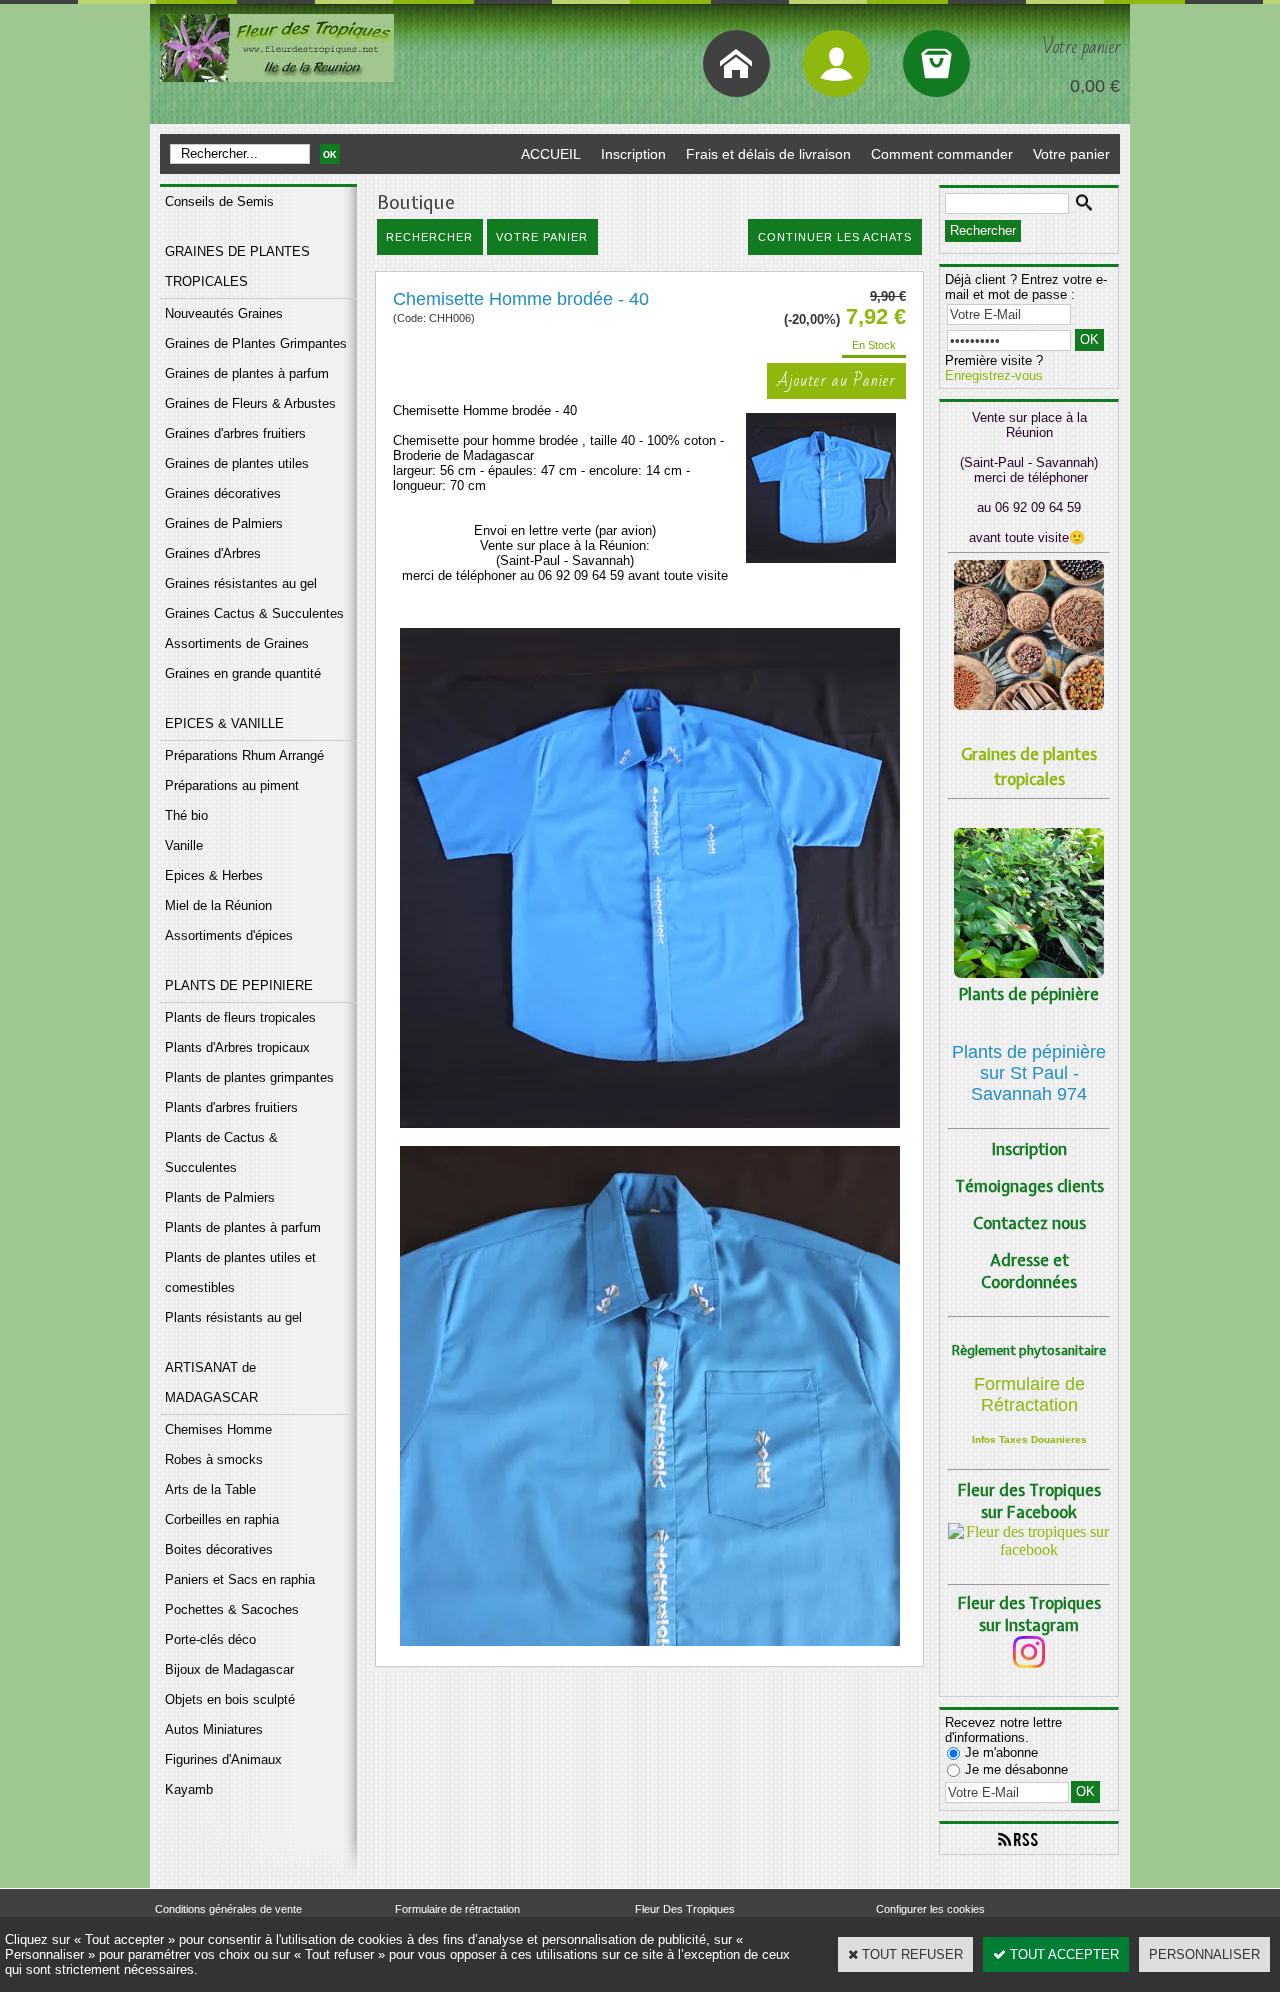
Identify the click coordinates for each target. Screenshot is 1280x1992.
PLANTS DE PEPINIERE (239, 985)
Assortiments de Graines (237, 643)
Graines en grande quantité (243, 673)
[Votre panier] (936, 63)
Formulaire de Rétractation (1029, 1394)
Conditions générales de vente (228, 1909)
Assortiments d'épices (229, 935)
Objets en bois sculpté (230, 1699)
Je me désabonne (1016, 1769)
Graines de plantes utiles (237, 463)
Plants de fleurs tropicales (240, 1017)
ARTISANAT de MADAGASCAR (211, 1382)
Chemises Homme (218, 1429)
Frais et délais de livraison (768, 154)
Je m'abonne (1001, 1752)
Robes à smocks (214, 1459)
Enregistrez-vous (994, 375)
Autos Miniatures (214, 1729)
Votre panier (1071, 154)
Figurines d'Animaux (223, 1759)
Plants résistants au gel (233, 1317)
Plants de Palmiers (220, 1197)
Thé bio (186, 815)
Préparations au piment (232, 785)
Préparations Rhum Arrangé (244, 755)
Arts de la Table (210, 1489)
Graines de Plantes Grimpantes (256, 343)
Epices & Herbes (214, 875)
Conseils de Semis (219, 201)
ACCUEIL (551, 154)
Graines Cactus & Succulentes (254, 613)
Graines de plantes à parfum (247, 373)
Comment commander (942, 154)
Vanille (184, 845)
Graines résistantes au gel (241, 583)
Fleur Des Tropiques (685, 1909)
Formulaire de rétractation (457, 1909)
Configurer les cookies (930, 1909)
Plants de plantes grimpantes (249, 1077)
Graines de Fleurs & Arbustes (250, 403)
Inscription (633, 154)
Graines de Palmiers (224, 523)
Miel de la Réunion (218, 905)
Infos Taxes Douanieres (1029, 1439)
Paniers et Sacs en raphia (240, 1579)
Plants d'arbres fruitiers (231, 1107)
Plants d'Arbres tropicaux (237, 1047)
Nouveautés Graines (224, 313)
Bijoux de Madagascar (229, 1669)
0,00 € (1095, 86)
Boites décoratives (219, 1549)
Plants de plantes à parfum (243, 1227)
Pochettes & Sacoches (232, 1609)
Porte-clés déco (210, 1639)
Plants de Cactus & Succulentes (221, 1152)
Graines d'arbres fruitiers (235, 433)
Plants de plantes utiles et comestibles (240, 1272)
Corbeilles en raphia (222, 1519)
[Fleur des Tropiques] (1029, 1549)
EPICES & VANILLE (224, 723)
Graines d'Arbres (213, 553)
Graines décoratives (223, 493)
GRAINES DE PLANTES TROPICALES (237, 266)
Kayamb (189, 1789)
